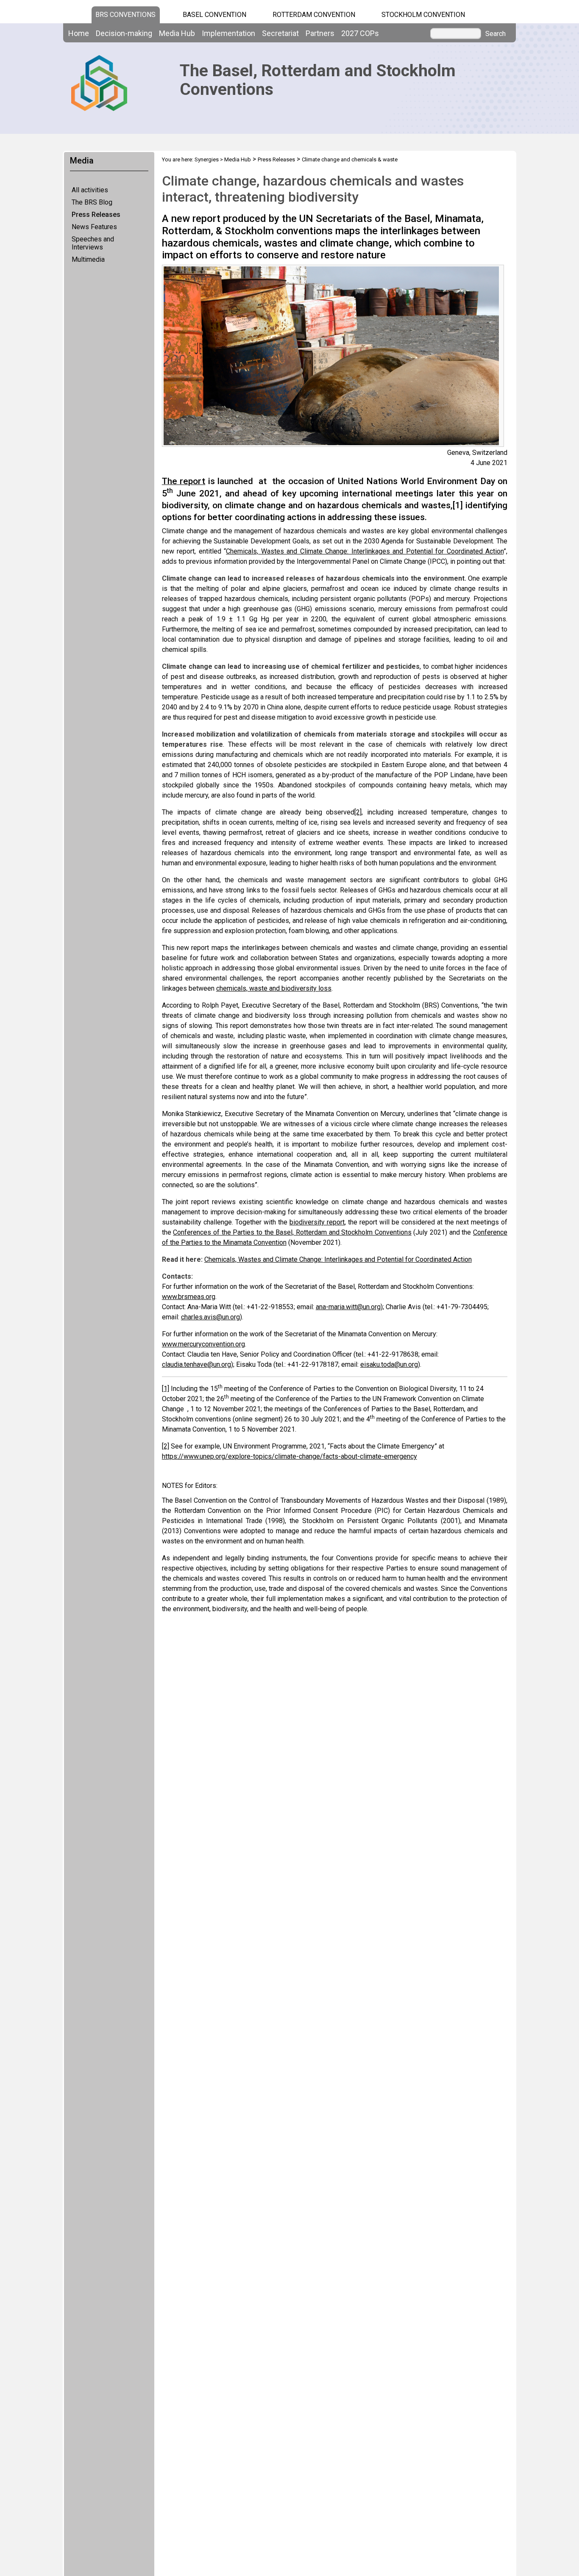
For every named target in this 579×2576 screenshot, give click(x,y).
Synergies (207, 159)
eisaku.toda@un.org (389, 1364)
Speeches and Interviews (93, 243)
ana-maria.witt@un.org (348, 1307)
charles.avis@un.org (210, 1317)
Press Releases (96, 215)
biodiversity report (317, 1222)
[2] (358, 812)
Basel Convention (214, 15)
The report (184, 481)
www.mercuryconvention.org (203, 1344)
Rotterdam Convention (314, 15)
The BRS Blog (92, 202)
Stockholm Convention (423, 15)
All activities (90, 190)
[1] (458, 505)
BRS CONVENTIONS (125, 15)
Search (495, 34)
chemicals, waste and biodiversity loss (274, 988)
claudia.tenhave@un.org (196, 1364)
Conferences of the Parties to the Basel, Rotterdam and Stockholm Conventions (292, 1232)
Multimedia (88, 259)
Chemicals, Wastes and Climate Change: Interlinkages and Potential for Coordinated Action (365, 551)
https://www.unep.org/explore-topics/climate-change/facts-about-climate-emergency (289, 1456)
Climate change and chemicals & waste (350, 159)
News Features (94, 227)
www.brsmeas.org (189, 1297)
